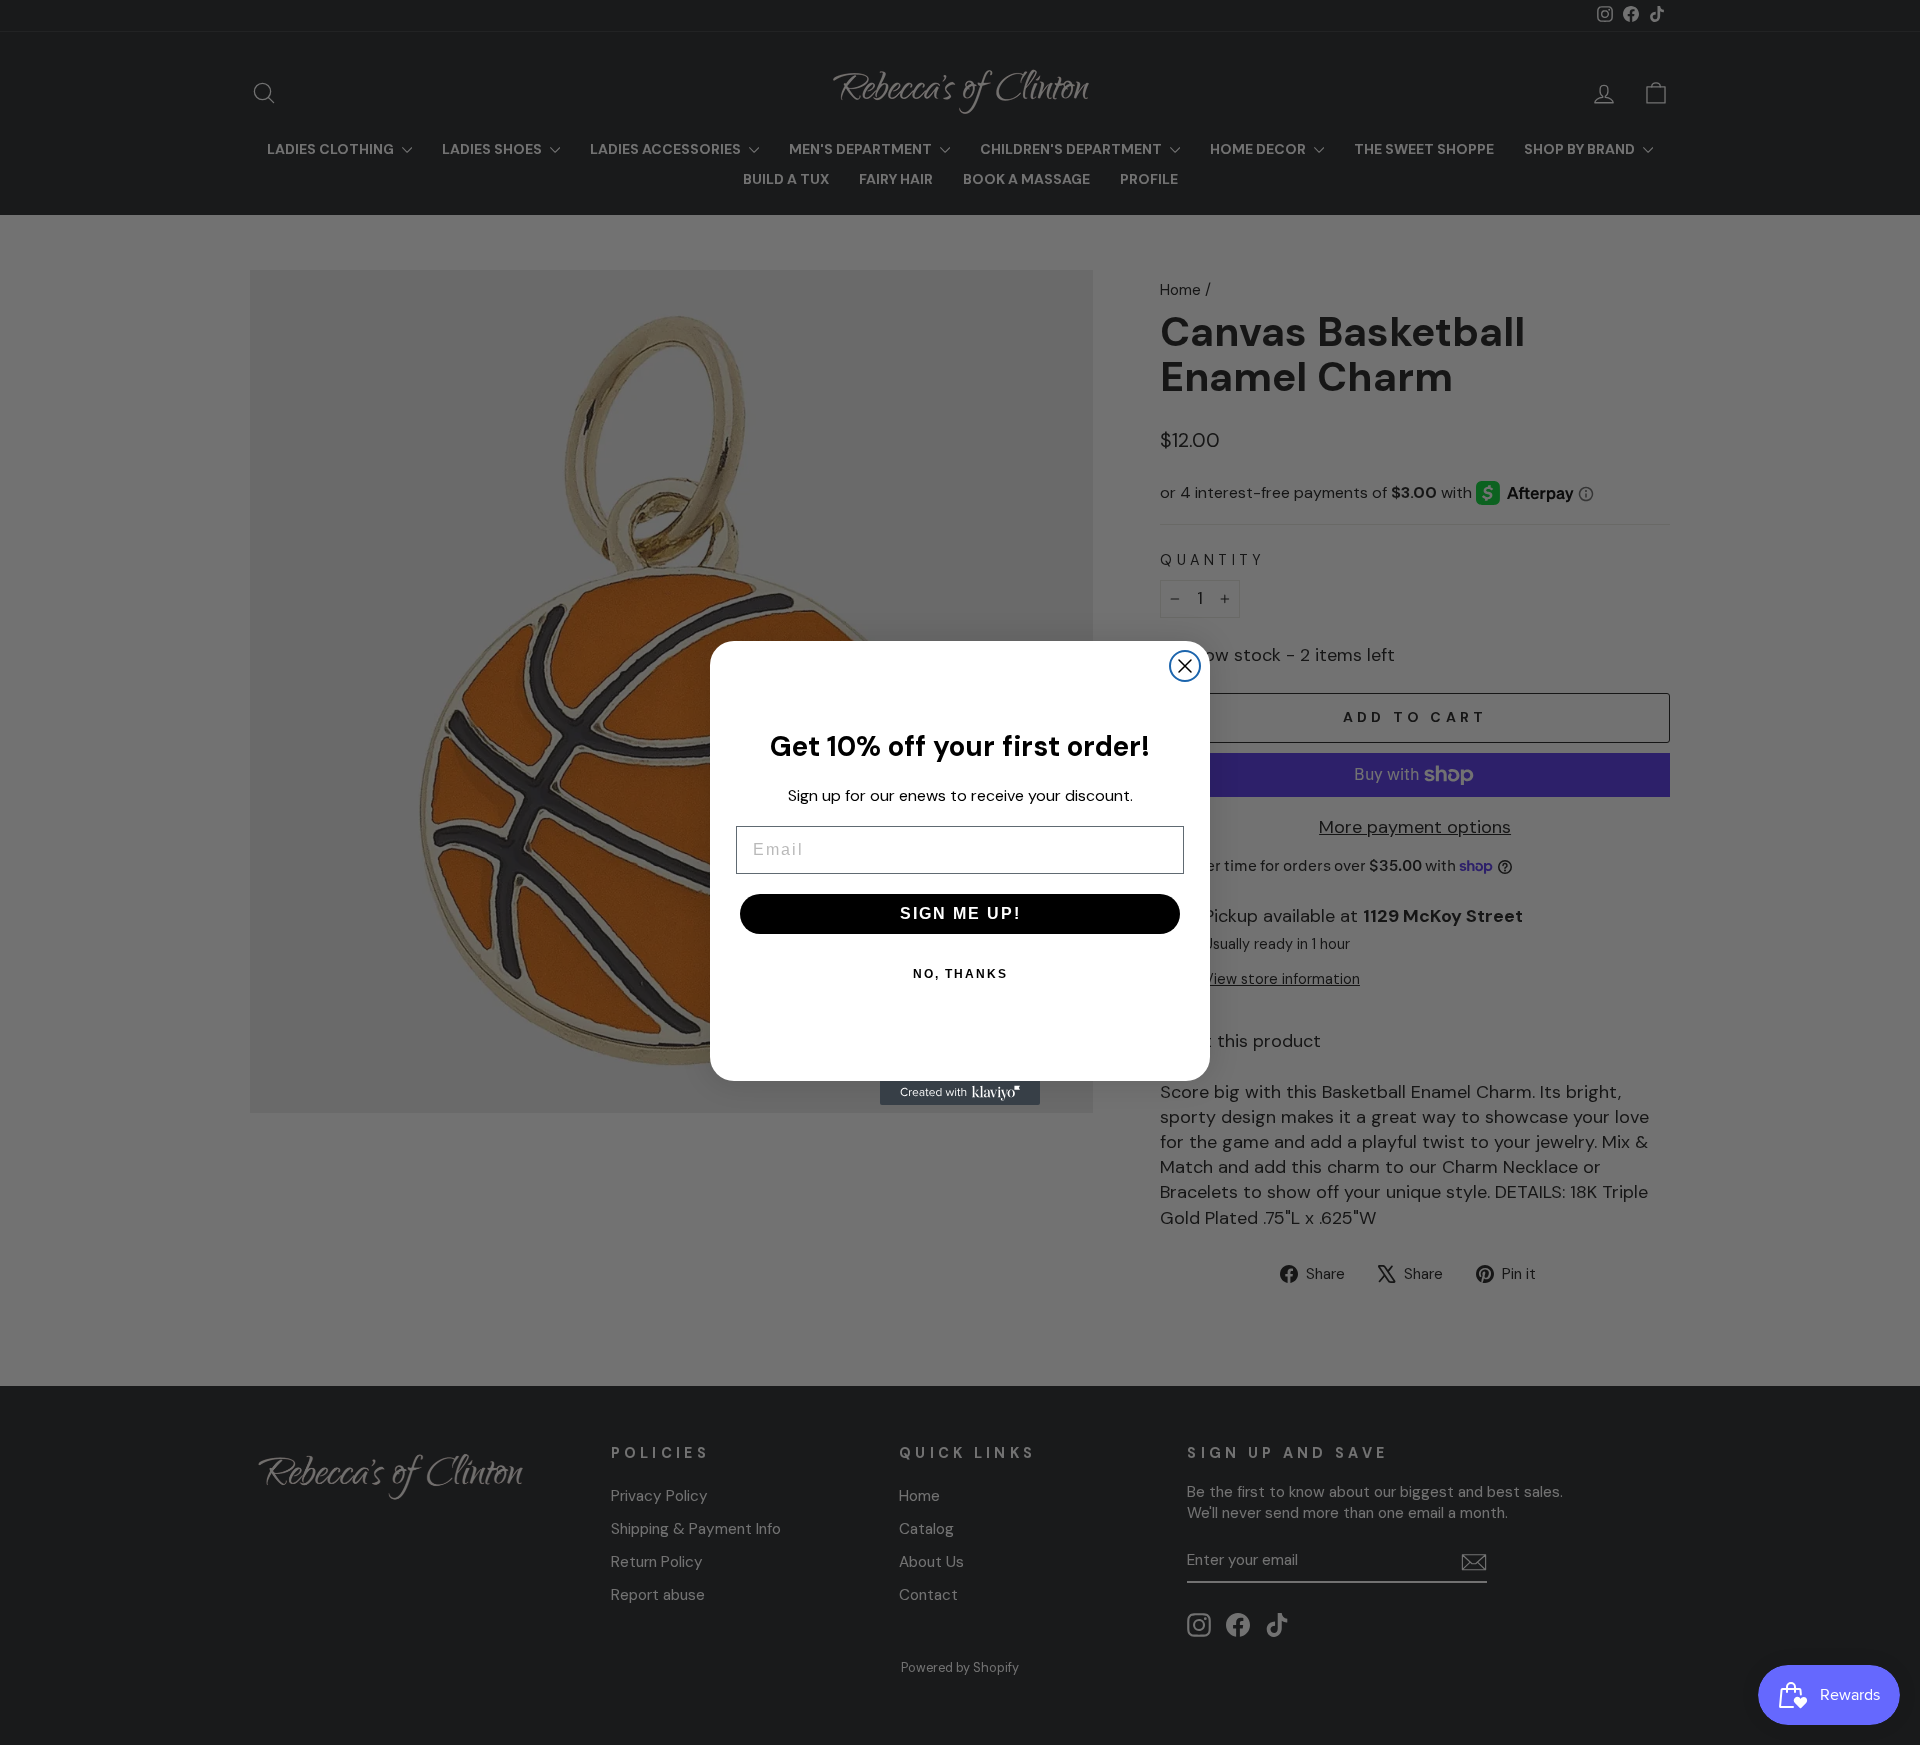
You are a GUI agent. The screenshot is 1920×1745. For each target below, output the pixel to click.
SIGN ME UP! (960, 913)
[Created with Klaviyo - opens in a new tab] (960, 1093)
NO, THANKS (960, 974)
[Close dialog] (1185, 666)
